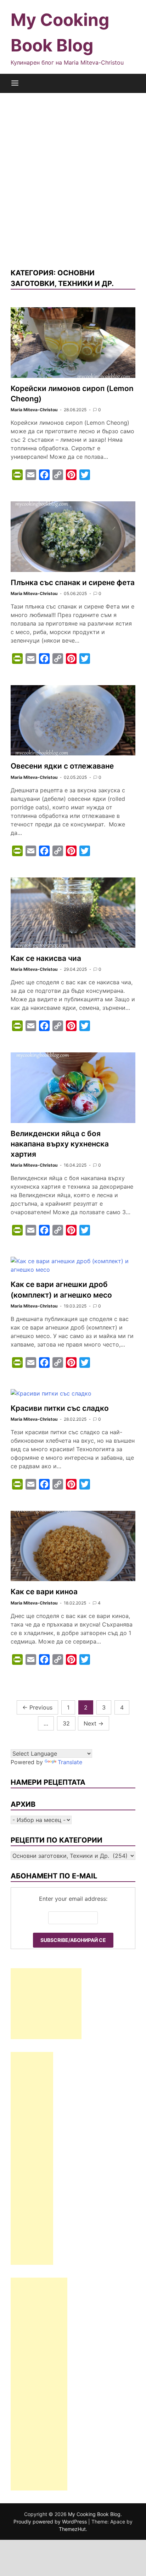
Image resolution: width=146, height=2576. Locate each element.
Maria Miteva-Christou (34, 410)
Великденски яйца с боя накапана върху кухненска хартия (60, 1144)
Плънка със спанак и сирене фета (73, 582)
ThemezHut (72, 2529)
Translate (70, 1762)
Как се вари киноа (44, 1592)
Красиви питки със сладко (60, 1408)
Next (94, 1723)
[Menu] (15, 83)
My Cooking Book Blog (94, 2514)
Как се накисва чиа (46, 958)
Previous (37, 1707)
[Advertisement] (73, 180)
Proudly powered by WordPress (51, 2522)
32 (66, 1723)
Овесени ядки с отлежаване (62, 766)
